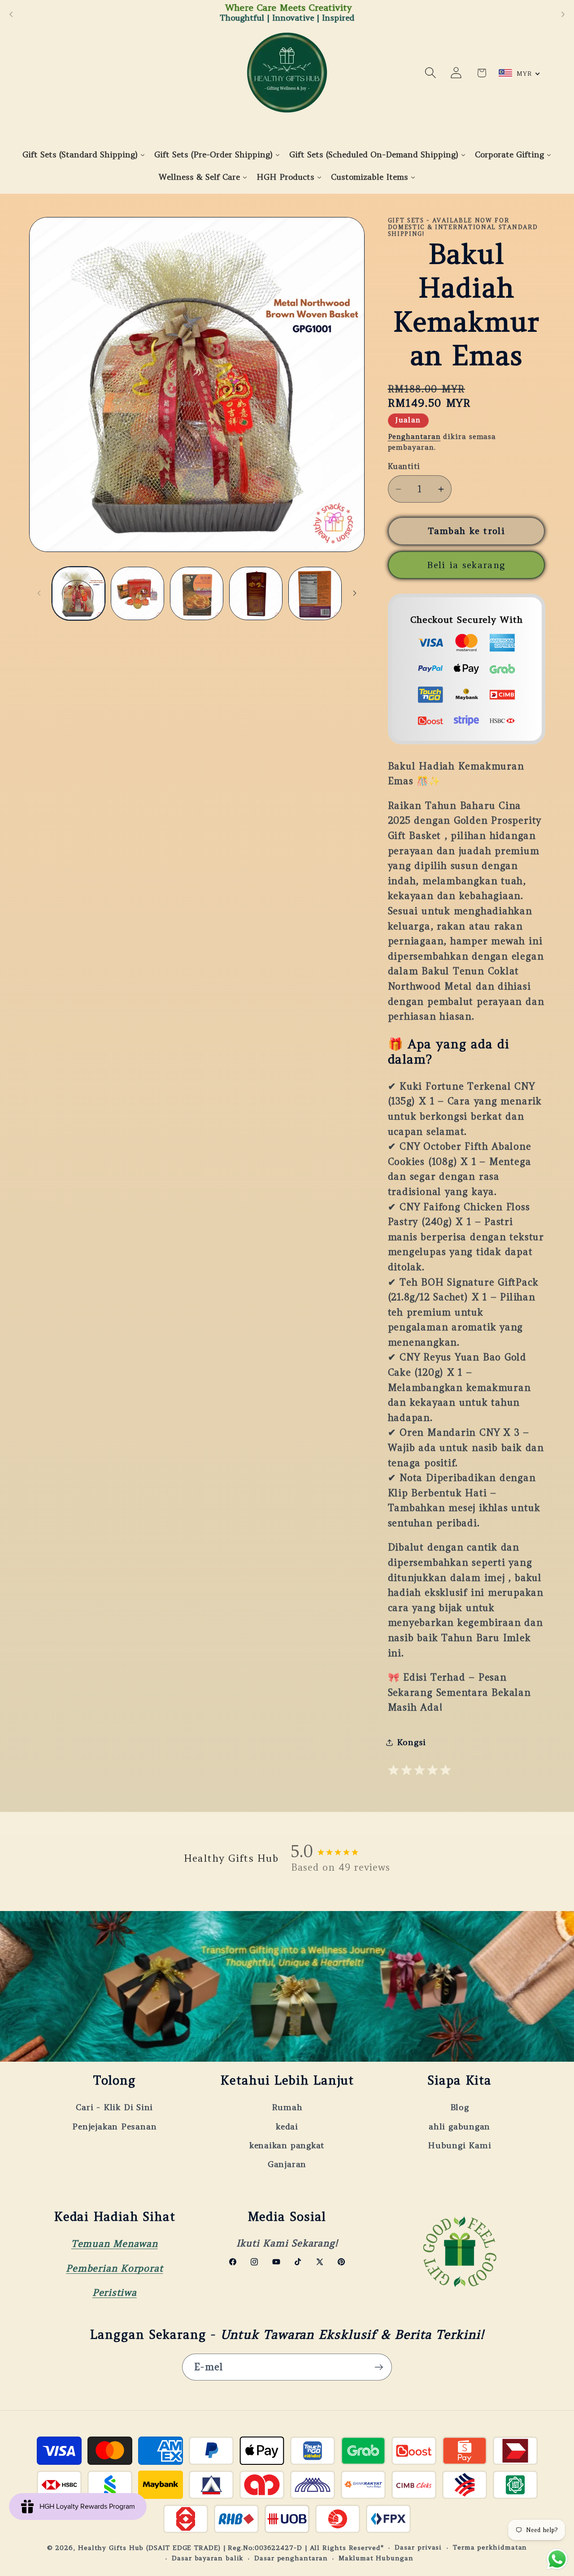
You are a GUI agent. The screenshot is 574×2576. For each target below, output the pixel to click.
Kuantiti (404, 466)
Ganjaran (287, 2164)
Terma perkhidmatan (490, 2547)
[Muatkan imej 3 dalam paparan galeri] (197, 593)
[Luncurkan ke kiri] (39, 593)
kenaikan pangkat (287, 2145)
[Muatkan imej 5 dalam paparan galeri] (315, 593)
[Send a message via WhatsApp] (557, 2559)
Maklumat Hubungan (376, 2558)
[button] (431, 73)
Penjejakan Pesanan (114, 2126)
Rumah (287, 2107)
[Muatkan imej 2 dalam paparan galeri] (137, 593)
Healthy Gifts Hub (111, 2547)
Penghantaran (414, 437)
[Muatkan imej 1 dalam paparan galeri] (79, 593)
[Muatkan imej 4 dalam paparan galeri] (256, 593)
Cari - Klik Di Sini (114, 2107)
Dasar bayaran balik (207, 2558)
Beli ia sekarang (466, 565)
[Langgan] (379, 2367)
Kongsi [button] (412, 1742)
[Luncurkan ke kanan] (355, 593)
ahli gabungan (459, 2126)
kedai (287, 2126)
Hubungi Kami (459, 2145)
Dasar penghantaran (291, 2558)
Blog (460, 2107)
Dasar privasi (418, 2547)
